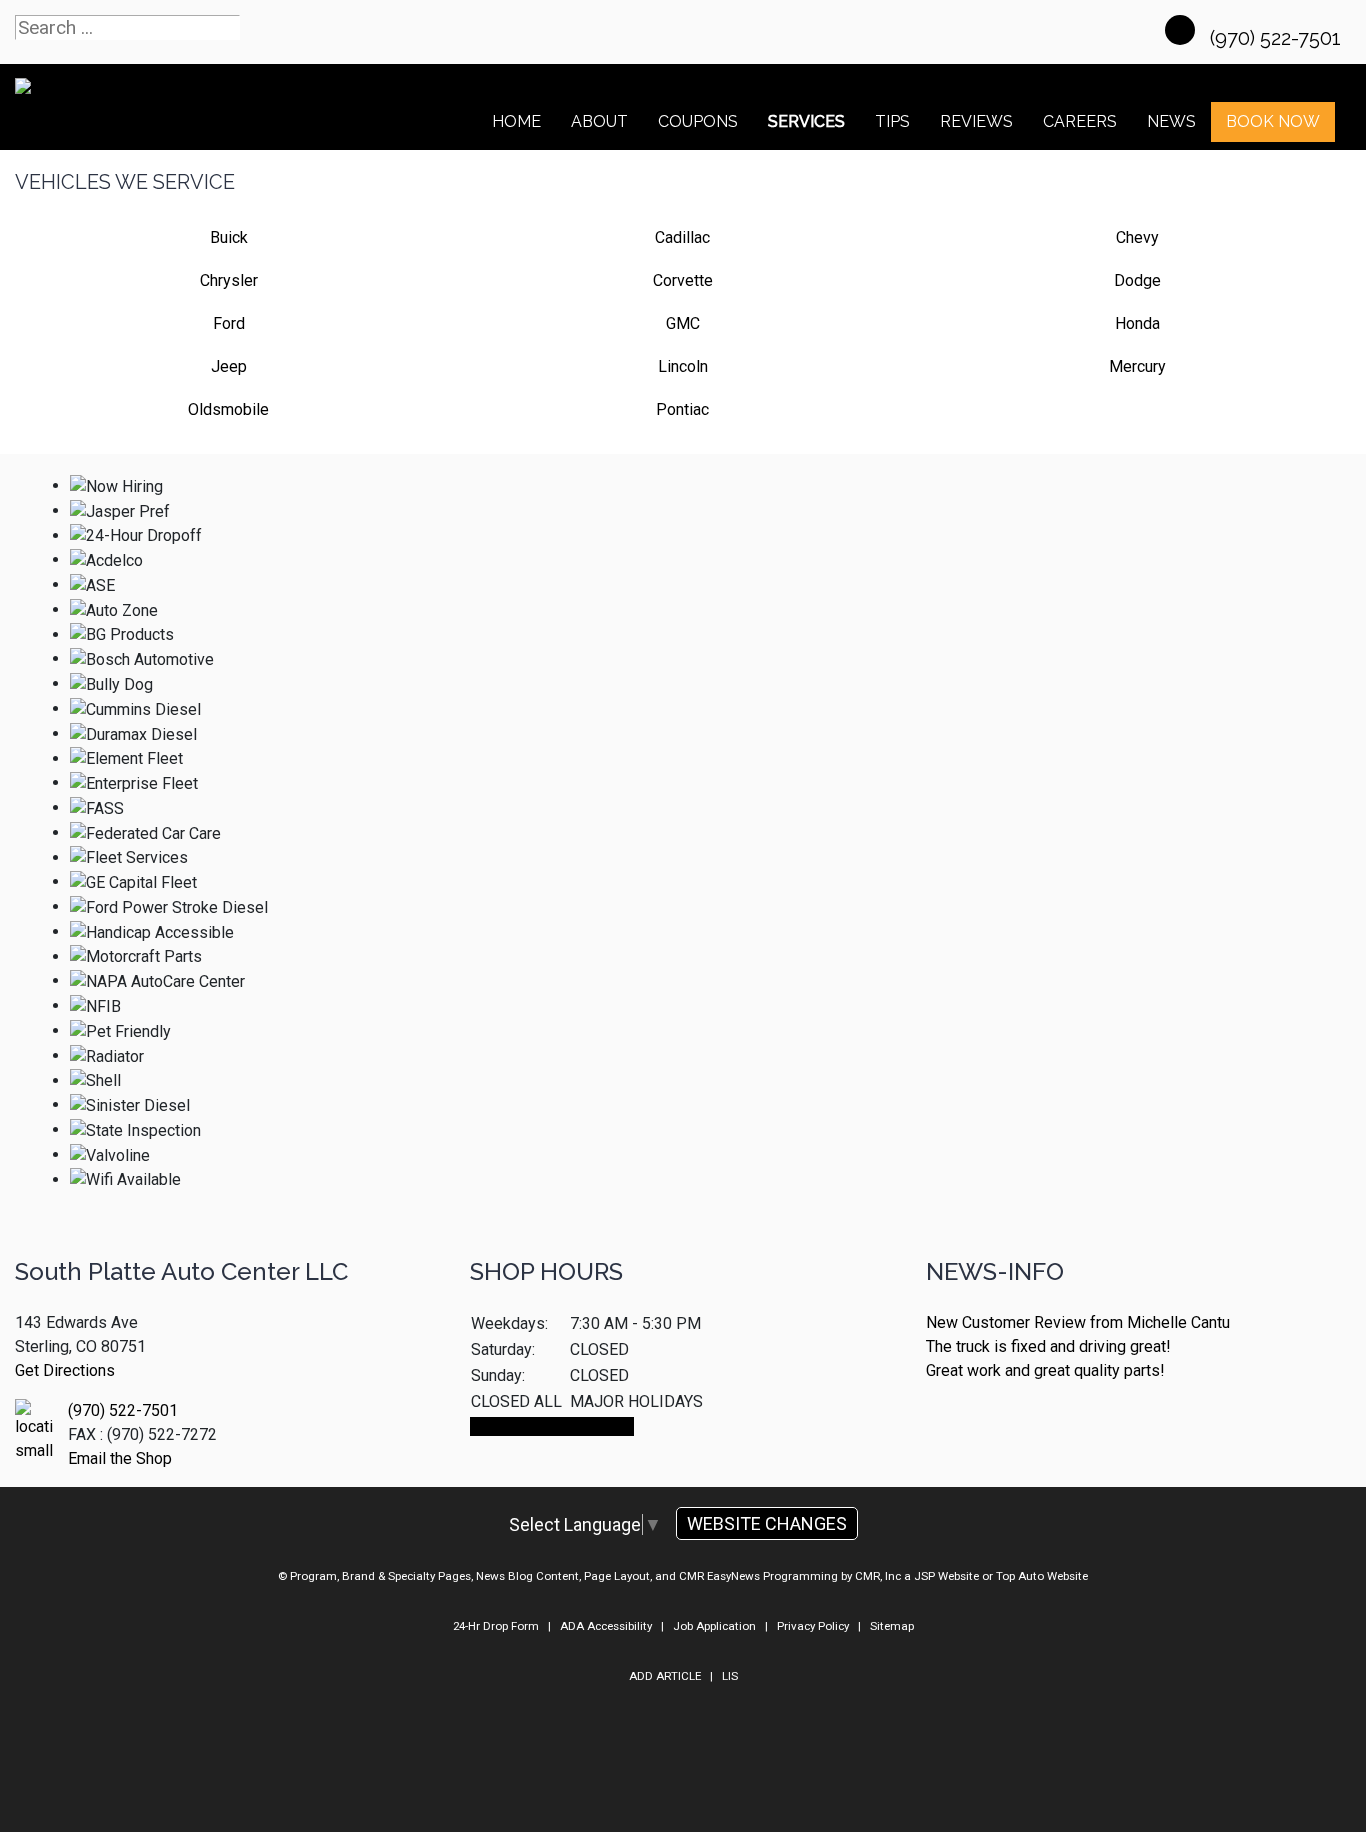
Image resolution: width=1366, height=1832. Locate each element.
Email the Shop (120, 1458)
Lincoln (683, 366)
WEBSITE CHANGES (767, 1523)
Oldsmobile (228, 409)
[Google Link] (1180, 30)
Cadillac (682, 237)
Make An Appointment (552, 1426)
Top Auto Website (1042, 1576)
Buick (229, 237)
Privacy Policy (813, 1626)
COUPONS (698, 121)
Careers (1080, 121)
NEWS (1171, 121)
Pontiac (682, 409)
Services (806, 121)
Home (516, 121)
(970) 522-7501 (1278, 38)
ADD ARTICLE (665, 1676)
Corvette (683, 280)
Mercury (1137, 366)
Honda (1137, 323)
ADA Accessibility (606, 1626)
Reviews (976, 121)
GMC (683, 323)
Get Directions (65, 1370)
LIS (730, 1676)
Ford (229, 323)
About (599, 121)
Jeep (229, 366)
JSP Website (946, 1576)
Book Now (1273, 121)
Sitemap (892, 1626)
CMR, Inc (878, 1576)
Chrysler (229, 280)
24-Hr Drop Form (496, 1626)
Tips (892, 121)
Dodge (1137, 280)
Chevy (1137, 237)
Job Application (714, 1626)
